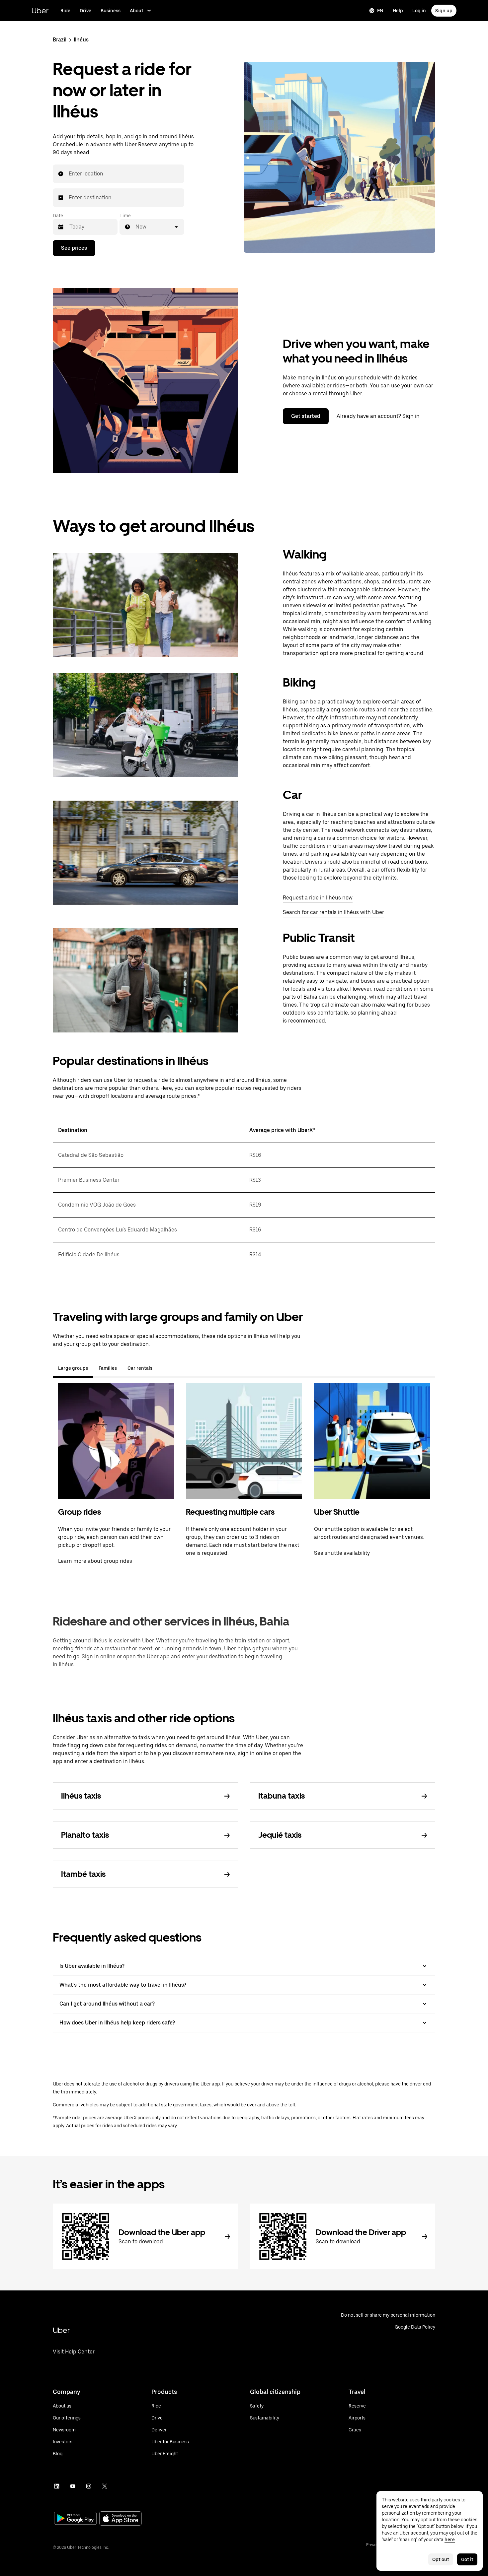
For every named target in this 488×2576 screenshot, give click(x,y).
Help (398, 11)
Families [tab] (108, 1368)
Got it (467, 2559)
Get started (306, 416)
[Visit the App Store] (121, 2519)
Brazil (60, 40)
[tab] (163, 1368)
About (137, 11)
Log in (419, 11)
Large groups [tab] (73, 1368)
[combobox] (69, 174)
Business (111, 11)
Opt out (441, 2559)
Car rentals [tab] (140, 1368)
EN (380, 11)
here (450, 2540)
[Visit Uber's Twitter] (105, 2486)
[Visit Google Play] (75, 2519)
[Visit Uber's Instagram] (89, 2486)
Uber (40, 10)
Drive (85, 11)
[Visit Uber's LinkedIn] (57, 2486)
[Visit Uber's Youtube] (73, 2486)
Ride (65, 11)
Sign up (444, 11)
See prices (74, 248)
